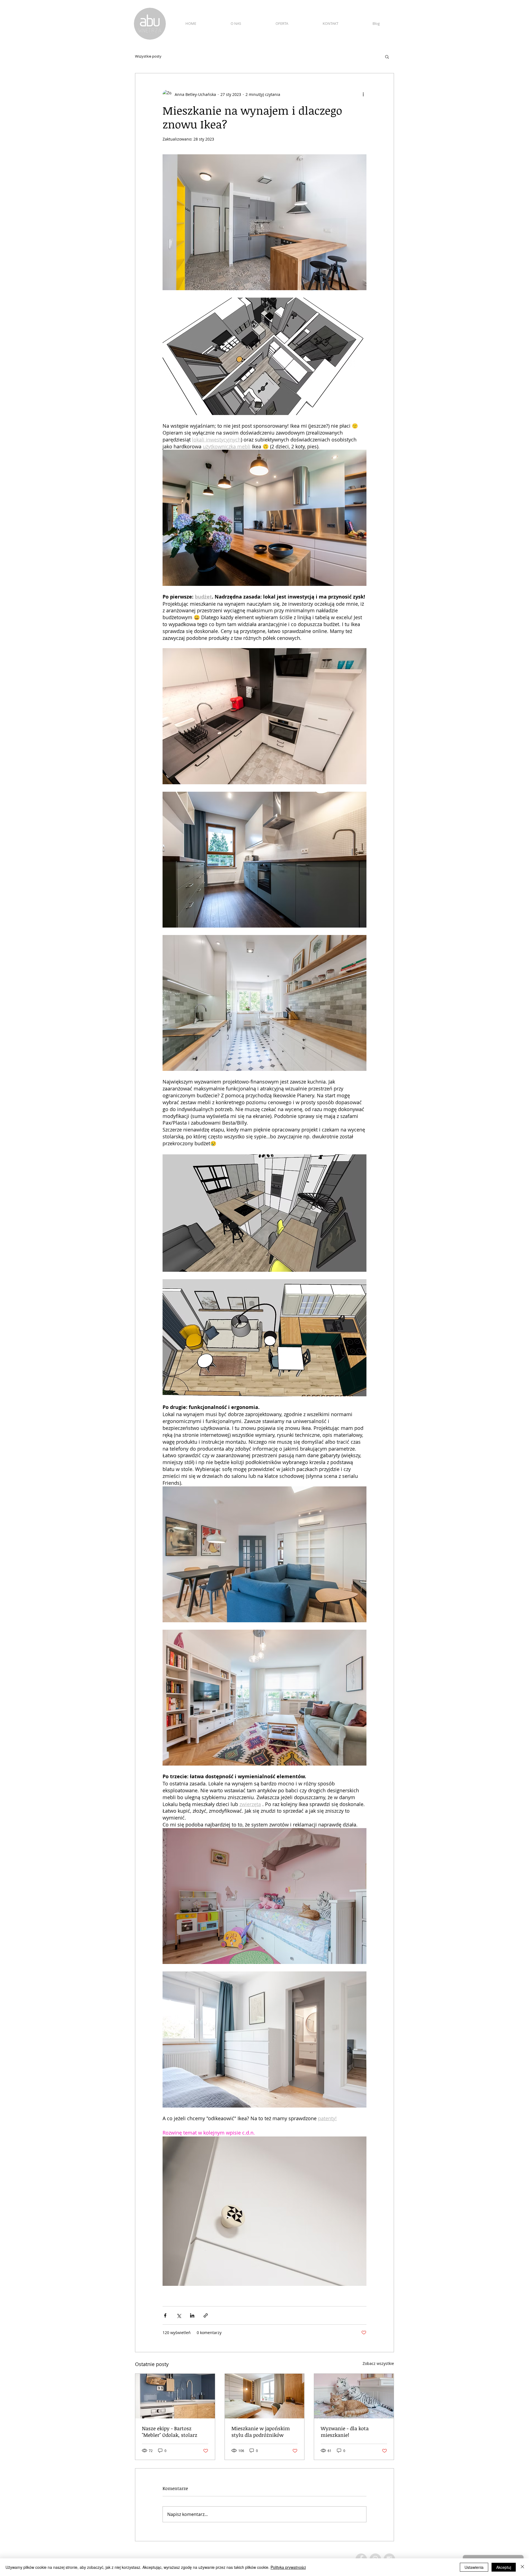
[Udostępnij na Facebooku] (165, 2315)
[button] (387, 56)
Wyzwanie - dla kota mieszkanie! (345, 2432)
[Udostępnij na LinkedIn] (192, 2315)
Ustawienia (474, 2567)
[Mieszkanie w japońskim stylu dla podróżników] (265, 2396)
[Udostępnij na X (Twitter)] (179, 2315)
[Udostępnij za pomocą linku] (206, 2315)
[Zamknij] (522, 2567)
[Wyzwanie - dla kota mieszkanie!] (354, 2396)
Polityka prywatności (288, 2567)
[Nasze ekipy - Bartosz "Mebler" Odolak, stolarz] (175, 2396)
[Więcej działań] (363, 94)
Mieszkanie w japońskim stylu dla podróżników (261, 2432)
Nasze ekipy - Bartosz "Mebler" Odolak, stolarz (170, 2432)
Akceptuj (504, 2567)
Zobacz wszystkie (378, 2363)
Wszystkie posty (148, 56)
